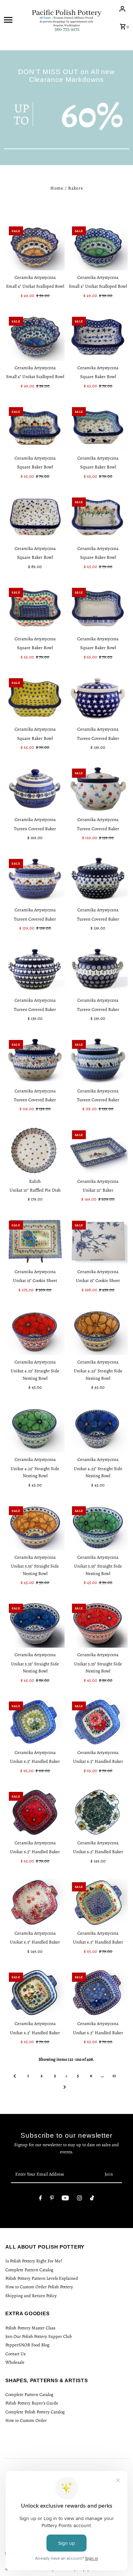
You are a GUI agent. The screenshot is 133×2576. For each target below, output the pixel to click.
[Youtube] (65, 2199)
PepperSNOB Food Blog (27, 2345)
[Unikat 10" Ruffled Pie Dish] (35, 1151)
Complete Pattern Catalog (29, 2270)
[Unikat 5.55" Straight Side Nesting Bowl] (35, 1526)
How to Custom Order (26, 2420)
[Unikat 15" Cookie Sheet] (35, 1241)
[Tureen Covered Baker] (98, 698)
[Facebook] (40, 2199)
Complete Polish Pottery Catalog (35, 2412)
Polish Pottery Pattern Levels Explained (42, 2278)
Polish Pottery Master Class (30, 2328)
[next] (65, 2087)
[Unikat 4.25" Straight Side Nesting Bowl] (35, 1331)
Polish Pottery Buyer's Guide (32, 2403)
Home (57, 188)
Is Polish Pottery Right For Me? (34, 2261)
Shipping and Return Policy (31, 2296)
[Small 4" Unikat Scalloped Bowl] (35, 247)
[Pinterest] (52, 2199)
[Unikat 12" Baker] (98, 1151)
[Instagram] (79, 2199)
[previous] (15, 2076)
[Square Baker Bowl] (98, 337)
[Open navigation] (15, 19)
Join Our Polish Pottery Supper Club (38, 2336)
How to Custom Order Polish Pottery (39, 2287)
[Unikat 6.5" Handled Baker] (35, 1722)
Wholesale (15, 2362)
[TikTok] (92, 2199)
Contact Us (15, 2354)
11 (114, 2076)
